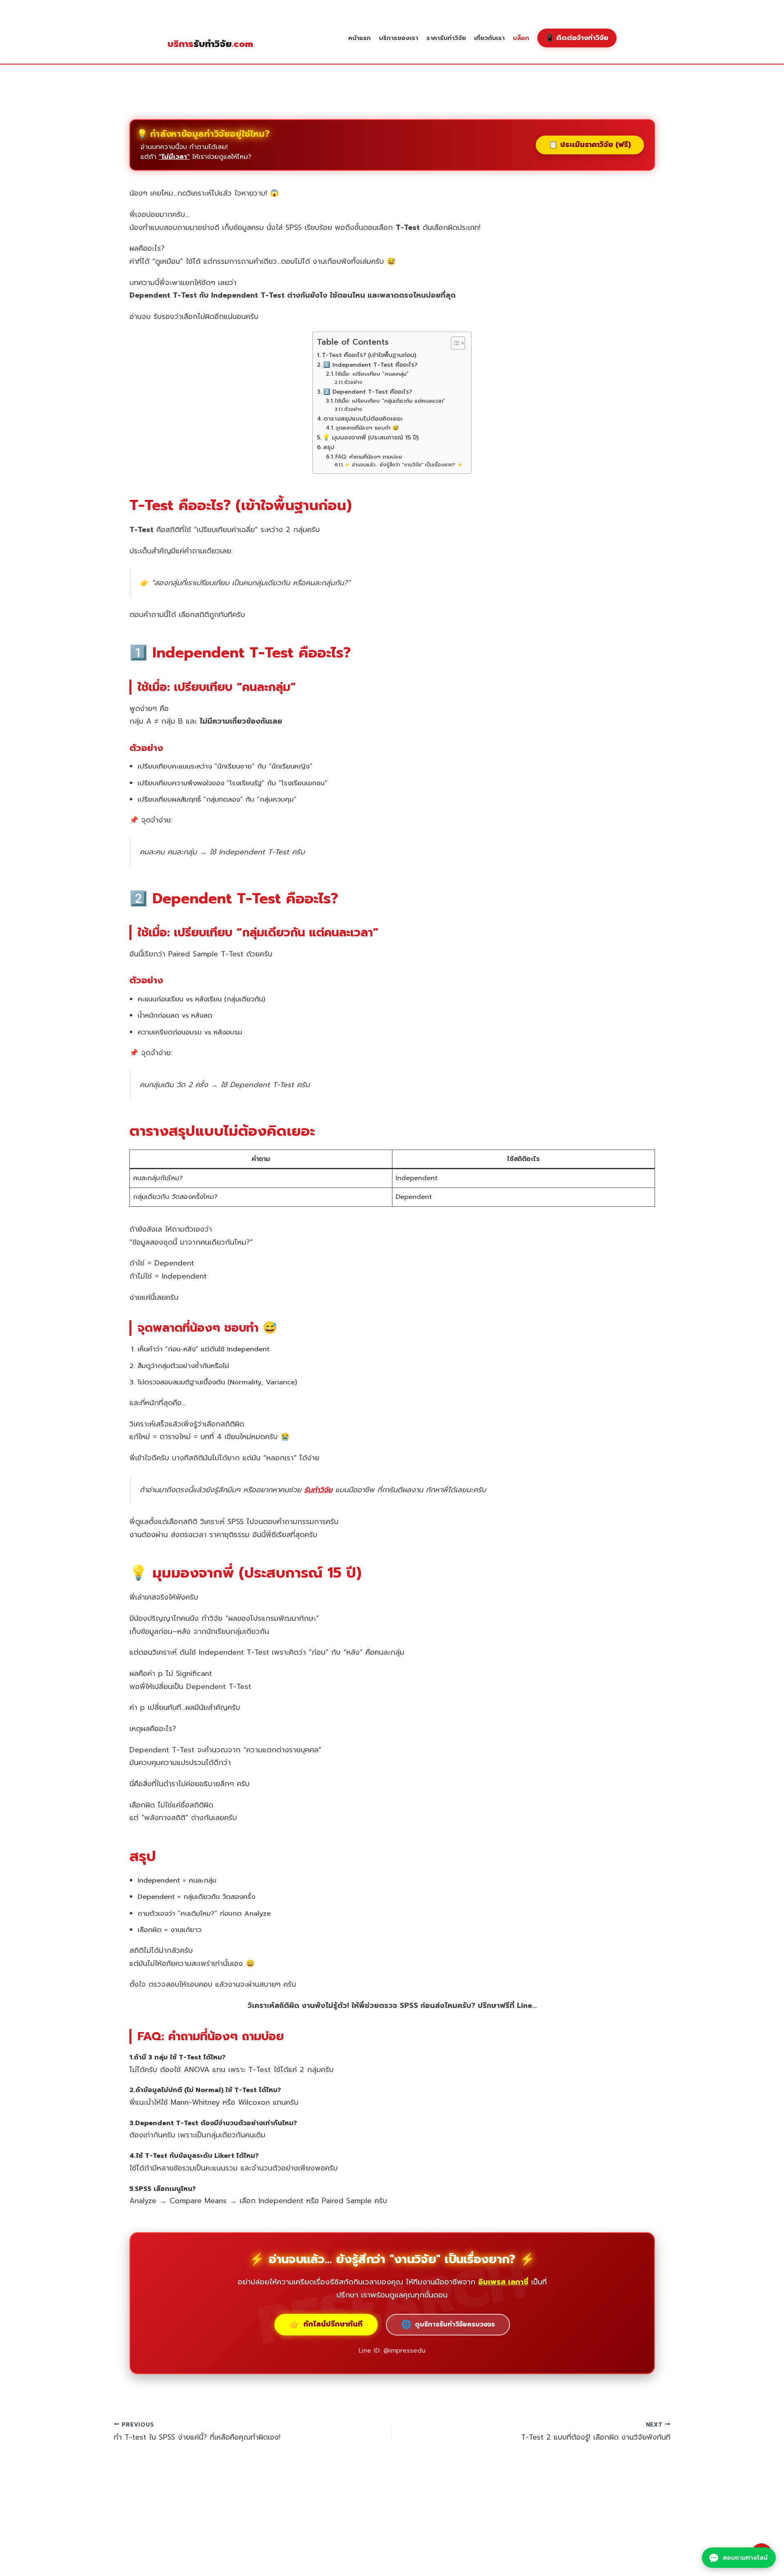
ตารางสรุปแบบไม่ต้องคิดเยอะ (363, 419)
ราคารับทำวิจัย (446, 38)
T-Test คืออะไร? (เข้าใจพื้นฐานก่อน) (369, 355)
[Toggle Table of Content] (454, 343)
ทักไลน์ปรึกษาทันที (326, 2324)
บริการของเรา (399, 38)
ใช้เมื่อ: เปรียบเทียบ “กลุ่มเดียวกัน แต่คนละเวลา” (390, 401)
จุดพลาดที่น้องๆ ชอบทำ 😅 (367, 428)
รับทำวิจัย (210, 44)
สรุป (329, 447)
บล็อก (521, 38)
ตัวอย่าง (353, 382)
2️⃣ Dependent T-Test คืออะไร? (367, 392)
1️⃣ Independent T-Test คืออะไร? (370, 365)
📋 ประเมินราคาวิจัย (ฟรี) (590, 145)
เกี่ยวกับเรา (489, 38)
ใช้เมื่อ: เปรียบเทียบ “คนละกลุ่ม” (372, 374)
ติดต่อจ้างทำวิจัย (577, 38)
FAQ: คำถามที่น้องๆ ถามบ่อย (369, 457)
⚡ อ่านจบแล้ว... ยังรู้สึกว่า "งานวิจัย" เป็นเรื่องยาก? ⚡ (404, 465)
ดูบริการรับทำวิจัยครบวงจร (448, 2324)
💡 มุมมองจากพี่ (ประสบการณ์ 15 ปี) (371, 437)
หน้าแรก (360, 38)
